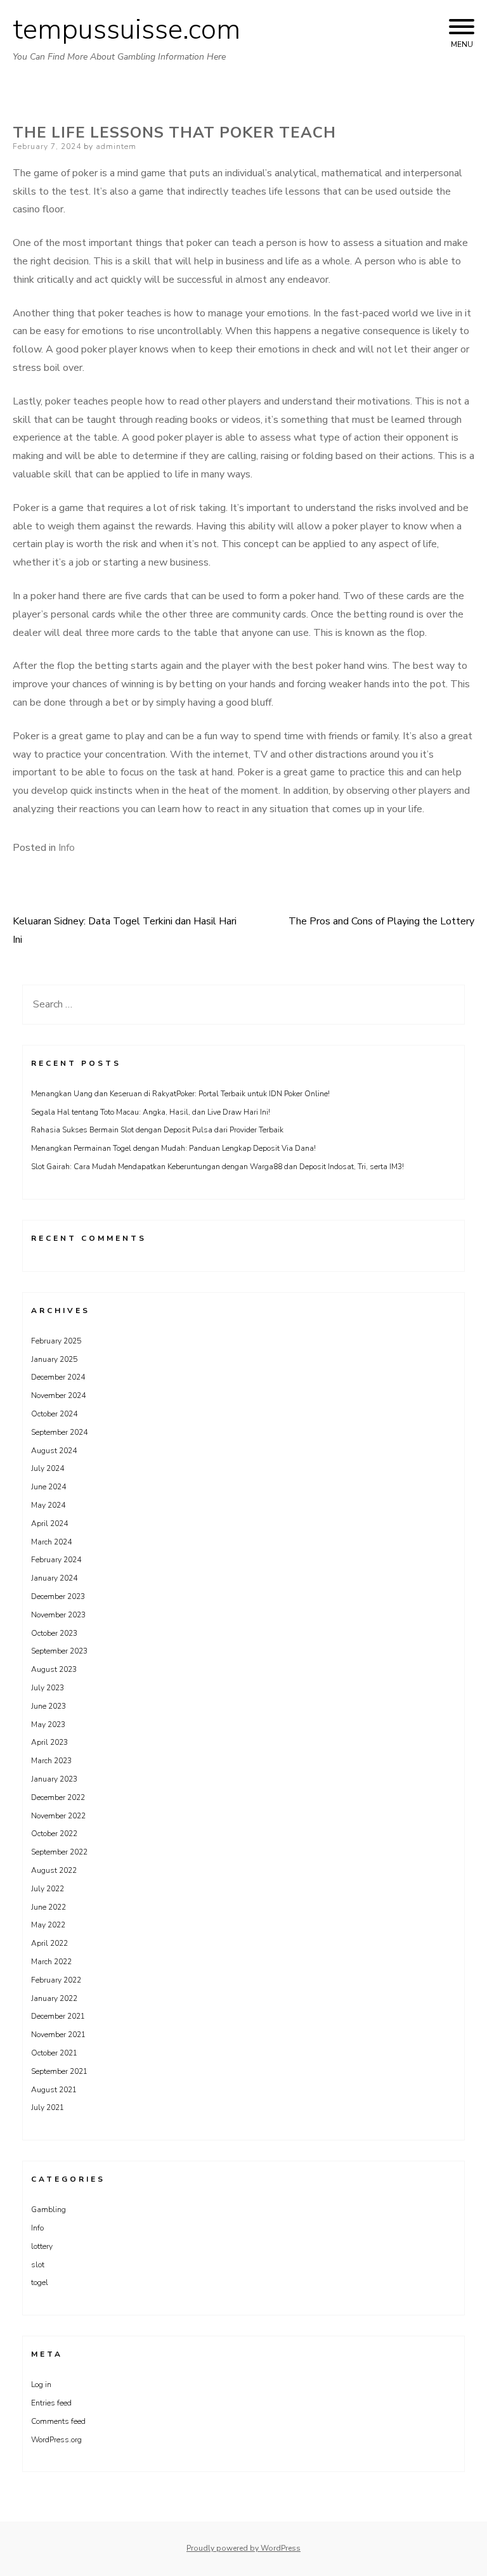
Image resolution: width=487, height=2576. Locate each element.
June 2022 (49, 1907)
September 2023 (59, 1651)
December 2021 (58, 2016)
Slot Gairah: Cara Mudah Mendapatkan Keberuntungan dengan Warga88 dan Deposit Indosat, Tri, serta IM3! (218, 1167)
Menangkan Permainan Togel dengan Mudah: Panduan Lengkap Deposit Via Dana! (173, 1148)
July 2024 (48, 1468)
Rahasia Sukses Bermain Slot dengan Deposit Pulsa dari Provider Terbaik (157, 1130)
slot (38, 2265)
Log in (41, 2385)
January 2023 (54, 1779)
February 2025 (56, 1341)
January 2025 (54, 1359)
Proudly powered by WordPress (243, 2548)
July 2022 (48, 1889)
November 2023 (58, 1615)
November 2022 (58, 1816)
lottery (42, 2246)
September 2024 (59, 1432)
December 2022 (58, 1797)
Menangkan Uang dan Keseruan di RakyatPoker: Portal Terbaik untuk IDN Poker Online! (180, 1094)
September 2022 (59, 1852)
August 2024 (54, 1451)
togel (40, 2282)
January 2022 (54, 1998)
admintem (116, 146)
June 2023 (49, 1706)
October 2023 (54, 1633)
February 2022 (56, 1980)
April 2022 (49, 1943)
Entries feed (51, 2403)
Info (67, 848)
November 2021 (58, 2035)
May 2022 (48, 1925)
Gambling (49, 2210)
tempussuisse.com (127, 30)
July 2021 (48, 2107)
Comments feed (58, 2421)
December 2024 (58, 1377)
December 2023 (58, 1596)
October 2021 (54, 2053)
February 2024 (56, 1560)
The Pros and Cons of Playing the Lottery (381, 921)
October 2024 (54, 1414)
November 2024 (58, 1395)
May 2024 (48, 1505)
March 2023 (51, 1761)
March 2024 (51, 1542)
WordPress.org (56, 2440)
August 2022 (54, 1870)
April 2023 (49, 1742)
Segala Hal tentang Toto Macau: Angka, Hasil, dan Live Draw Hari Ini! (151, 1112)
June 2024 (49, 1487)
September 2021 (59, 2071)
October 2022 (54, 1834)
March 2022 (51, 1962)
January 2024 (54, 1578)
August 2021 (54, 2090)
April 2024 (49, 1524)
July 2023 (48, 1688)
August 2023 (54, 1669)
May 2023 (48, 1725)
